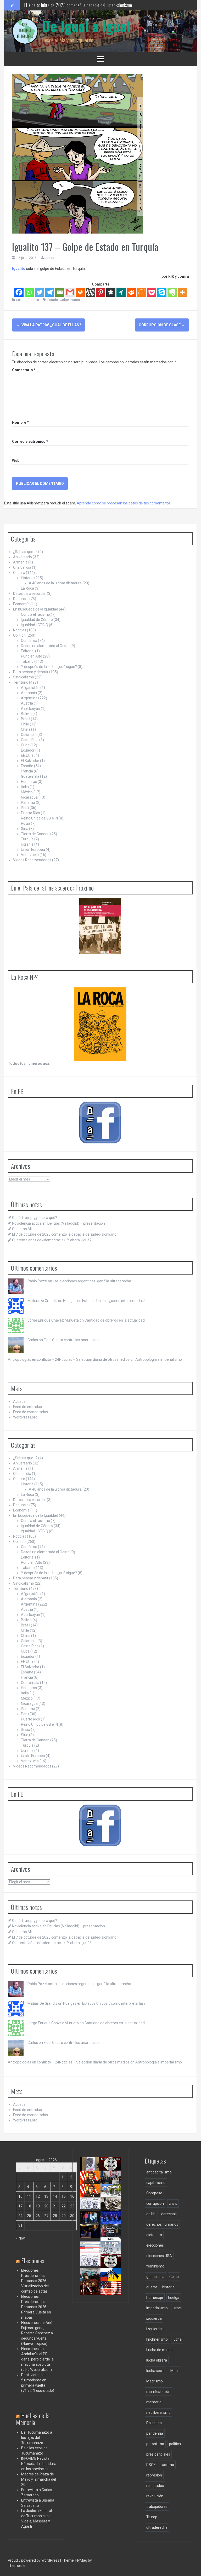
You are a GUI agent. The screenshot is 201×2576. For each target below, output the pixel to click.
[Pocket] (152, 292)
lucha (177, 2339)
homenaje (155, 2298)
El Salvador (30, 761)
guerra (152, 2287)
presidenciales (158, 2454)
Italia (25, 787)
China (26, 729)
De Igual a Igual (86, 26)
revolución (155, 2496)
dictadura (154, 2235)
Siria (25, 829)
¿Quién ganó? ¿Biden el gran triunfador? (117, 2298)
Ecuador (28, 750)
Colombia (29, 735)
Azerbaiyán (30, 708)
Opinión (19, 635)
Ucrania (27, 844)
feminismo (155, 2266)
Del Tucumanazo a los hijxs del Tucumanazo (37, 2438)
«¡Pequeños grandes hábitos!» (116, 2237)
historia (168, 2287)
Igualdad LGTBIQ (35, 625)
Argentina (29, 698)
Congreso (154, 2193)
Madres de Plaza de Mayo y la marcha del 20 (39, 2479)
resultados (155, 2486)
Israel (177, 2308)
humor (75, 300)
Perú (25, 808)
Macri (175, 2371)
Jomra (49, 258)
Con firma (29, 641)
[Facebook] (19, 292)
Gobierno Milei (24, 1229)
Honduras (29, 782)
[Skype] (162, 292)
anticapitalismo (159, 2172)
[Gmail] (70, 292)
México (27, 792)
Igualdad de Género (37, 620)
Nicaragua (29, 797)
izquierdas (155, 2329)
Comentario (24, 370)
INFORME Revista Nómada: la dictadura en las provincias (39, 2464)
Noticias (20, 630)
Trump (152, 2517)
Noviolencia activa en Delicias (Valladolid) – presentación (58, 1223)
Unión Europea (33, 850)
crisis (173, 2203)
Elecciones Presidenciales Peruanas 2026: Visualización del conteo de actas (35, 2281)
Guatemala (30, 776)
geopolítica (155, 2277)
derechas (169, 2214)
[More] (182, 292)
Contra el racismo (35, 614)
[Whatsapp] (29, 292)
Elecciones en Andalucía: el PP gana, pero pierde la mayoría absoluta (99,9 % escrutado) (37, 2359)
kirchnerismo (157, 2339)
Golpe (64, 300)
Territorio (21, 682)
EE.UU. (26, 755)
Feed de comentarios (30, 1412)
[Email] (60, 292)
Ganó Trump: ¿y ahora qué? (35, 1218)
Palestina (154, 2423)
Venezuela (30, 855)
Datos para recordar (30, 594)
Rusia (26, 823)
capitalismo (156, 2183)
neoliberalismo (158, 2412)
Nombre (20, 422)
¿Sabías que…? (25, 552)
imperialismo (157, 2308)
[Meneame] (141, 292)
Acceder (20, 1402)
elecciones (155, 2245)
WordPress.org (25, 1417)
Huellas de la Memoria (33, 2419)
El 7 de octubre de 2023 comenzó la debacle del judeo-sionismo (78, 5)
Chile (25, 724)
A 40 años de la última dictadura (55, 583)
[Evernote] (172, 292)
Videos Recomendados (32, 860)
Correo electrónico (30, 441)
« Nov (20, 2238)
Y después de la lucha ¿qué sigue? (49, 667)
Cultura (21, 300)
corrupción (155, 2203)
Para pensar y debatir (31, 672)
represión (154, 2475)
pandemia (155, 2433)
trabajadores (157, 2507)
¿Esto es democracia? (118, 2251)
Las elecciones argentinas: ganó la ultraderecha (92, 1281)
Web (16, 461)
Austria (27, 703)
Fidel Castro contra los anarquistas (72, 1340)
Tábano (27, 661)
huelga (174, 2298)
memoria (154, 2402)
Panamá (28, 803)
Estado (53, 300)
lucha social (156, 2371)
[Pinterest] (101, 292)
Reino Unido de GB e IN (39, 818)
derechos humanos (162, 2224)
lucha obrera (157, 2360)
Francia (27, 771)
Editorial (28, 651)
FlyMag (81, 2560)
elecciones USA (159, 2256)
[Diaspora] (111, 292)
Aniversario (23, 557)
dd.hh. (151, 2214)
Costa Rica (30, 740)
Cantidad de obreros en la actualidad (115, 1320)
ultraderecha (157, 2527)
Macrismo (155, 2381)
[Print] (80, 292)
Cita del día (22, 567)
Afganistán (30, 688)
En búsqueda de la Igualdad (36, 609)
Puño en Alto (32, 656)
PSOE (151, 2465)
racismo (167, 2465)
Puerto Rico (30, 813)
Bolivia (26, 714)
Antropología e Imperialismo (159, 1359)
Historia (27, 578)
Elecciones (33, 2260)
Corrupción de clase (162, 325)
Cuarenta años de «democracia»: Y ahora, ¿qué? (52, 1240)
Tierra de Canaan (35, 834)
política (175, 2444)
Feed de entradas (27, 1407)
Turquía (33, 300)
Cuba (25, 745)
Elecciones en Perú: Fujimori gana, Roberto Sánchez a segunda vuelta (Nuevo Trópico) (37, 2333)
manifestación (158, 2392)
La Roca (27, 588)
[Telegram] (50, 292)
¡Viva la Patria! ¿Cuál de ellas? (49, 325)
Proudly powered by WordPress (34, 2560)
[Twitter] (39, 292)
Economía (21, 604)
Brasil (26, 719)
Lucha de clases (159, 2350)
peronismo (155, 2444)
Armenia (20, 562)
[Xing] (121, 292)
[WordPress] (90, 292)
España (27, 766)
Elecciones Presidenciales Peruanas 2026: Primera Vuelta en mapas (36, 2307)
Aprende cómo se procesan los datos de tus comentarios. (124, 503)
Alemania (29, 693)
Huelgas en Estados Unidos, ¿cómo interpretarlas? (104, 1301)
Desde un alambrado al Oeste (45, 646)
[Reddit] (131, 292)
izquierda (154, 2318)
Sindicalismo (24, 677)
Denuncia (21, 599)
